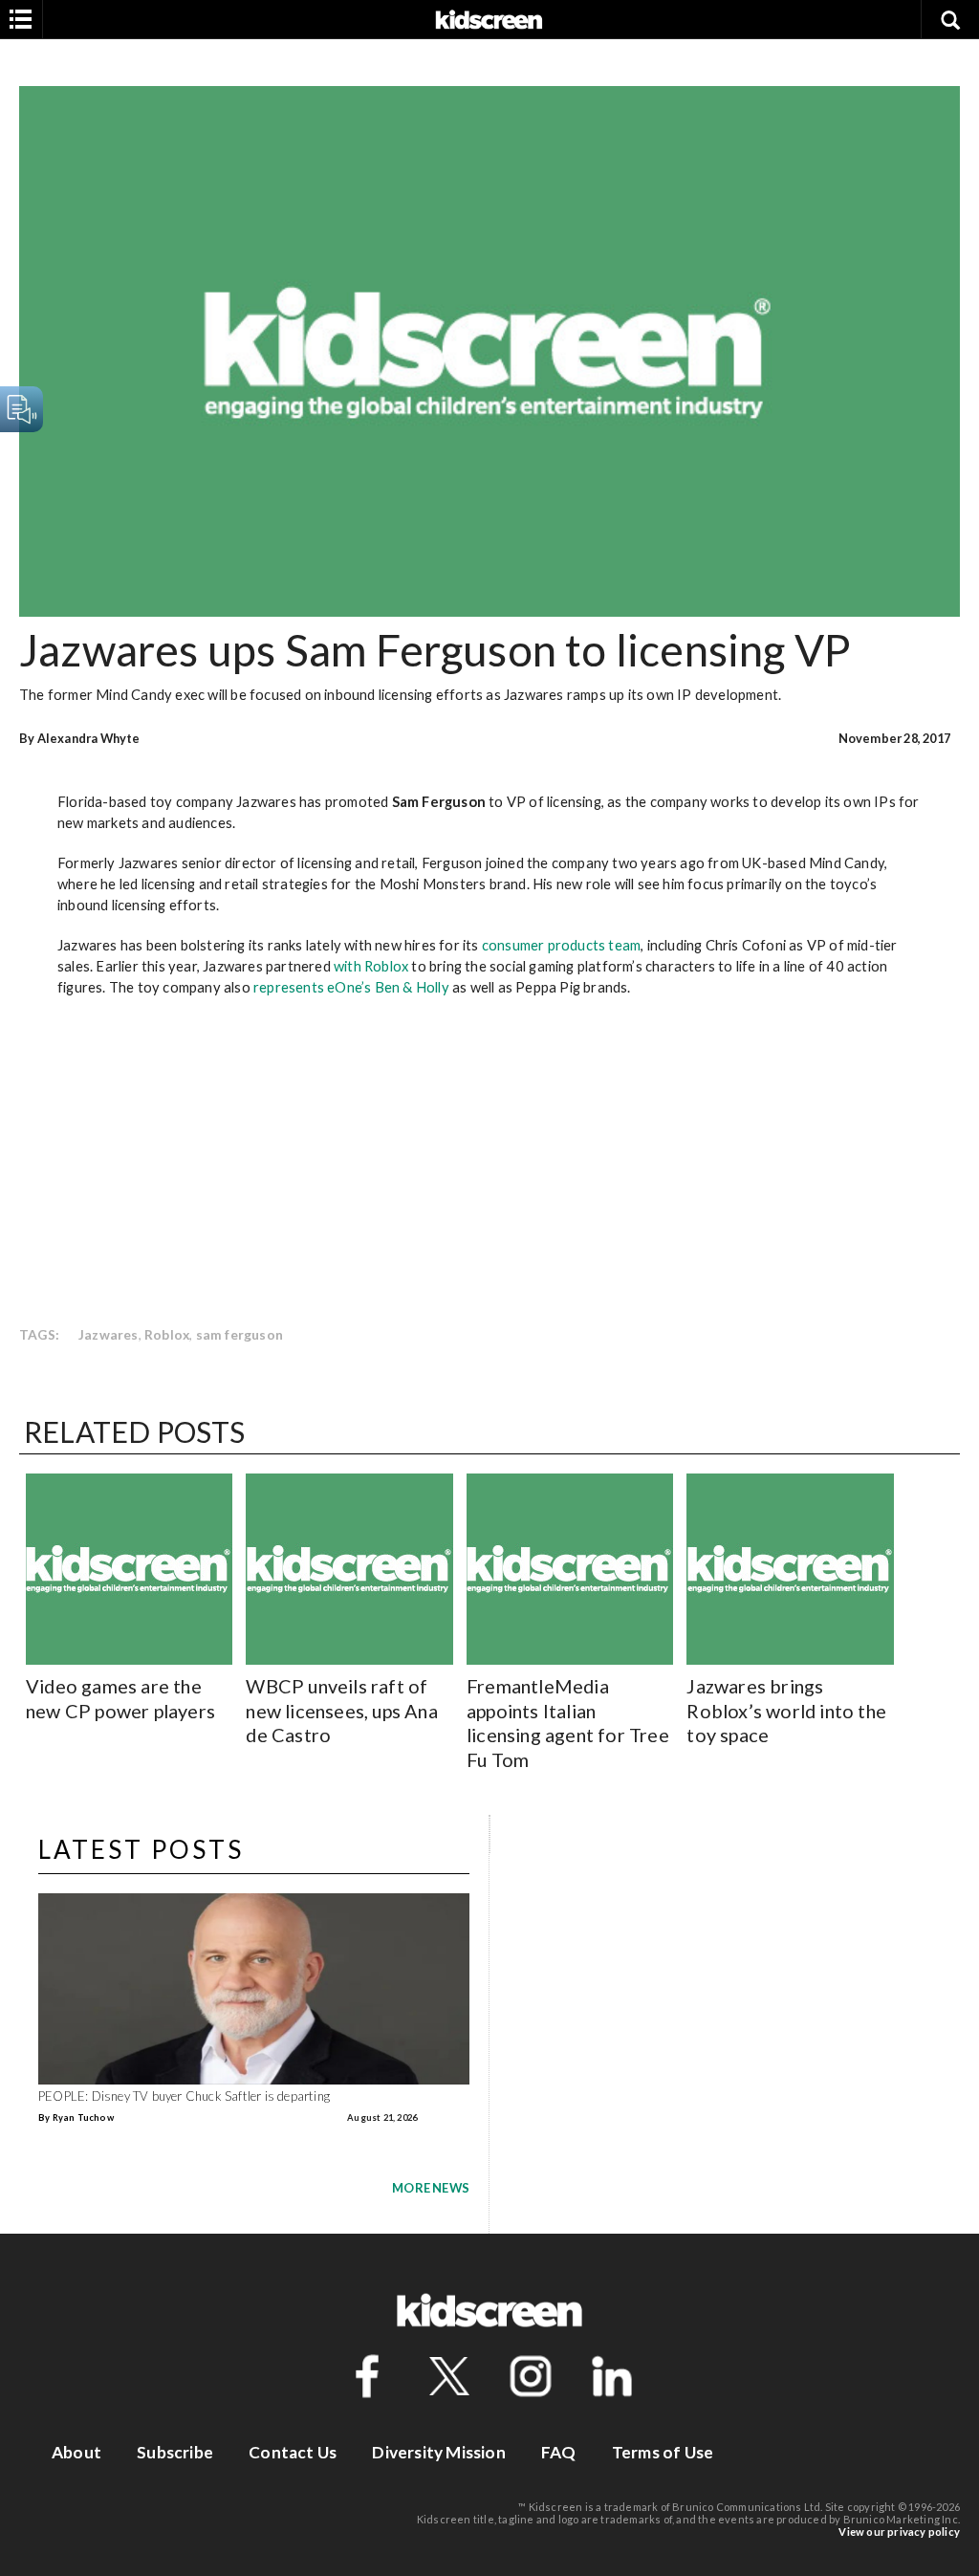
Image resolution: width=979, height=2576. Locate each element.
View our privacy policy (899, 2532)
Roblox (167, 1334)
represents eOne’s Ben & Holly (351, 987)
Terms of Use (663, 2452)
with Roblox (371, 966)
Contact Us (293, 2452)
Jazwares (109, 1334)
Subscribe (175, 2452)
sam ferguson (239, 1334)
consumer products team (561, 945)
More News (431, 2188)
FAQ (559, 2452)
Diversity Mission (438, 2452)
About (76, 2452)
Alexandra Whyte (89, 738)
